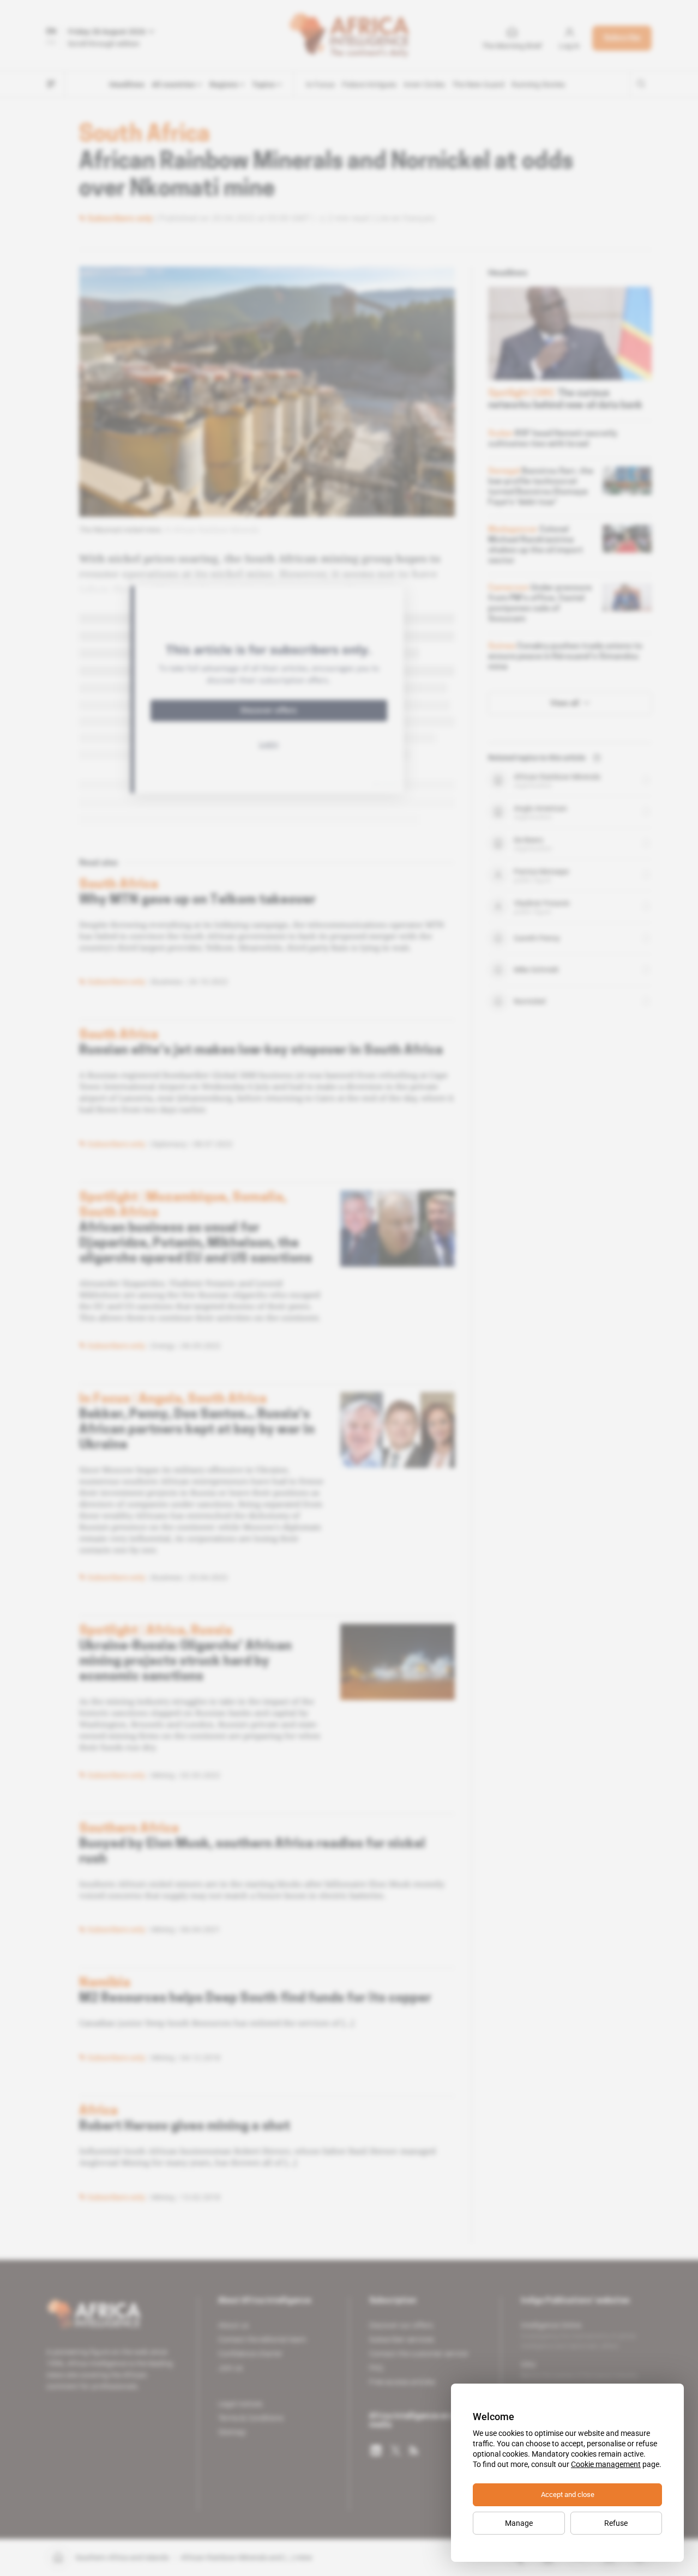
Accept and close (568, 2495)
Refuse (616, 2523)
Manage (519, 2523)
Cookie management (606, 2464)
